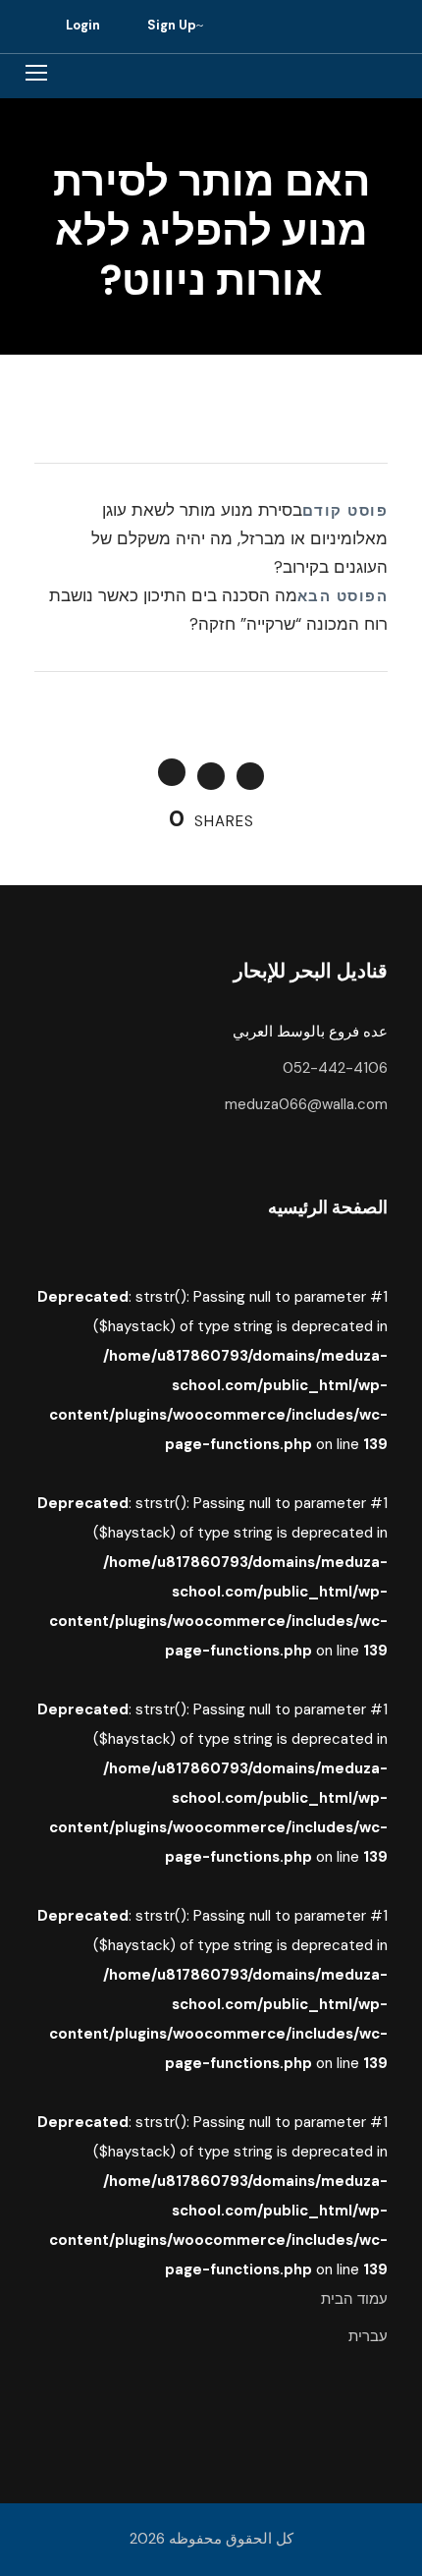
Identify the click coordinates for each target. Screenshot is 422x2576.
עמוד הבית (354, 2299)
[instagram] (337, 27)
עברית (368, 2336)
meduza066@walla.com (306, 1104)
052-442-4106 (335, 1068)
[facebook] (296, 27)
